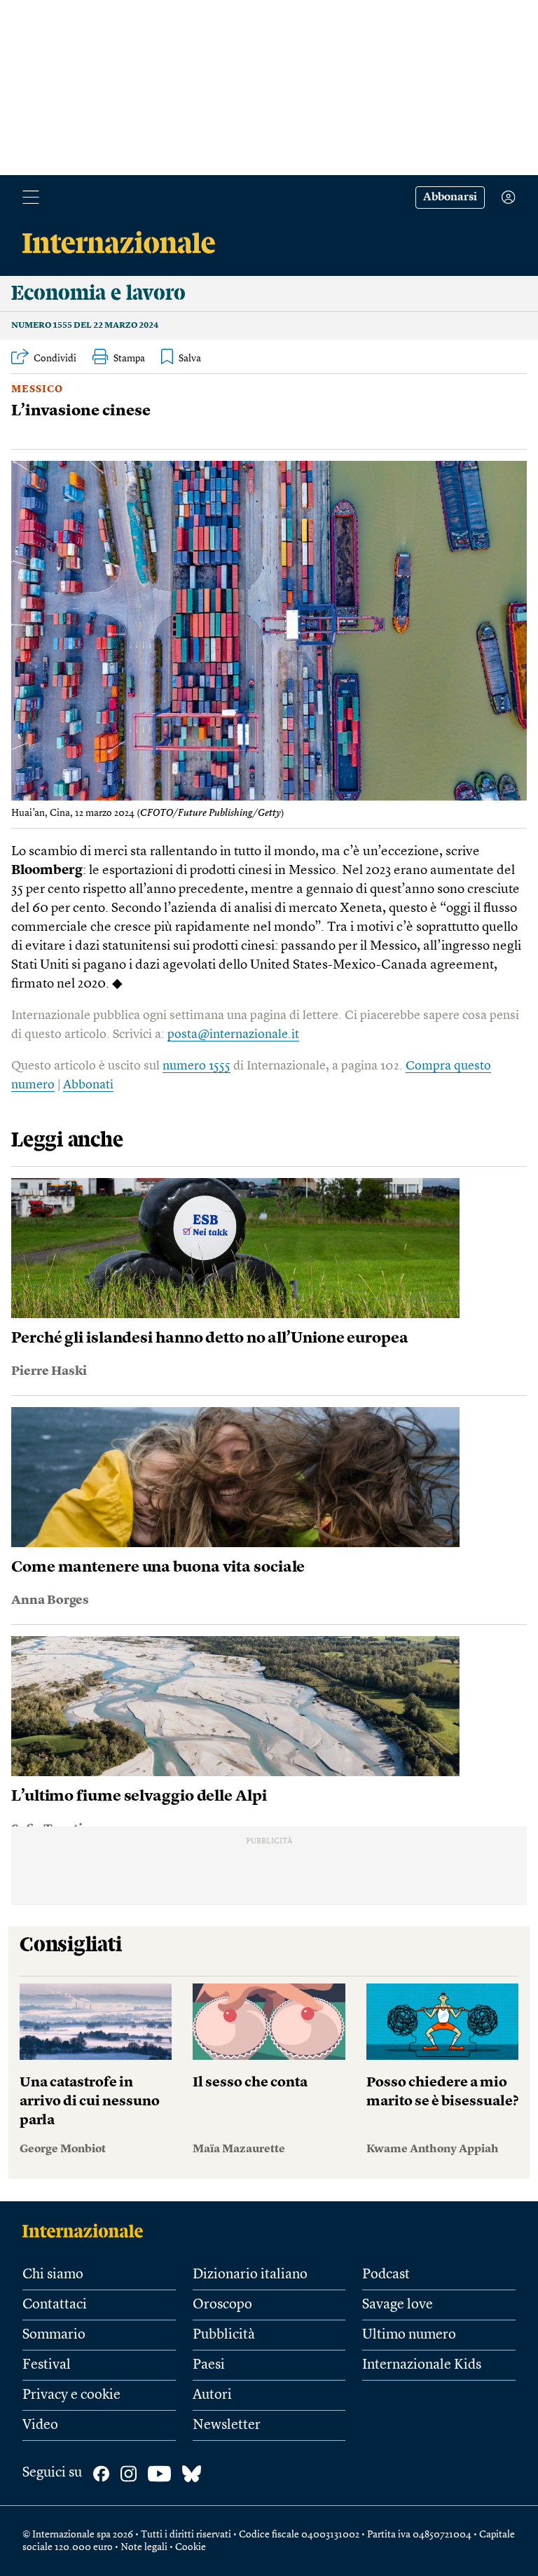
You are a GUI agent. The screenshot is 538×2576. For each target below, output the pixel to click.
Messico (37, 389)
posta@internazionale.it (233, 1034)
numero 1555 (196, 1066)
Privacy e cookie (71, 2395)
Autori (212, 2395)
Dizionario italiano (250, 2275)
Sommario (54, 2335)
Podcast (386, 2275)
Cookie (191, 2547)
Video (40, 2425)
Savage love (398, 2305)
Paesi (209, 2365)
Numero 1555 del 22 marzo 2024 (85, 326)
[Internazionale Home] (87, 2231)
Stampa (129, 359)
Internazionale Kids (422, 2365)
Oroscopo (222, 2305)
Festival (47, 2365)
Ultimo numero (409, 2335)
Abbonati (88, 1085)
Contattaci (55, 2305)
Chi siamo (53, 2275)
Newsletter (227, 2425)
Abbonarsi (450, 198)
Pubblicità (224, 2335)
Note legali (144, 2547)
